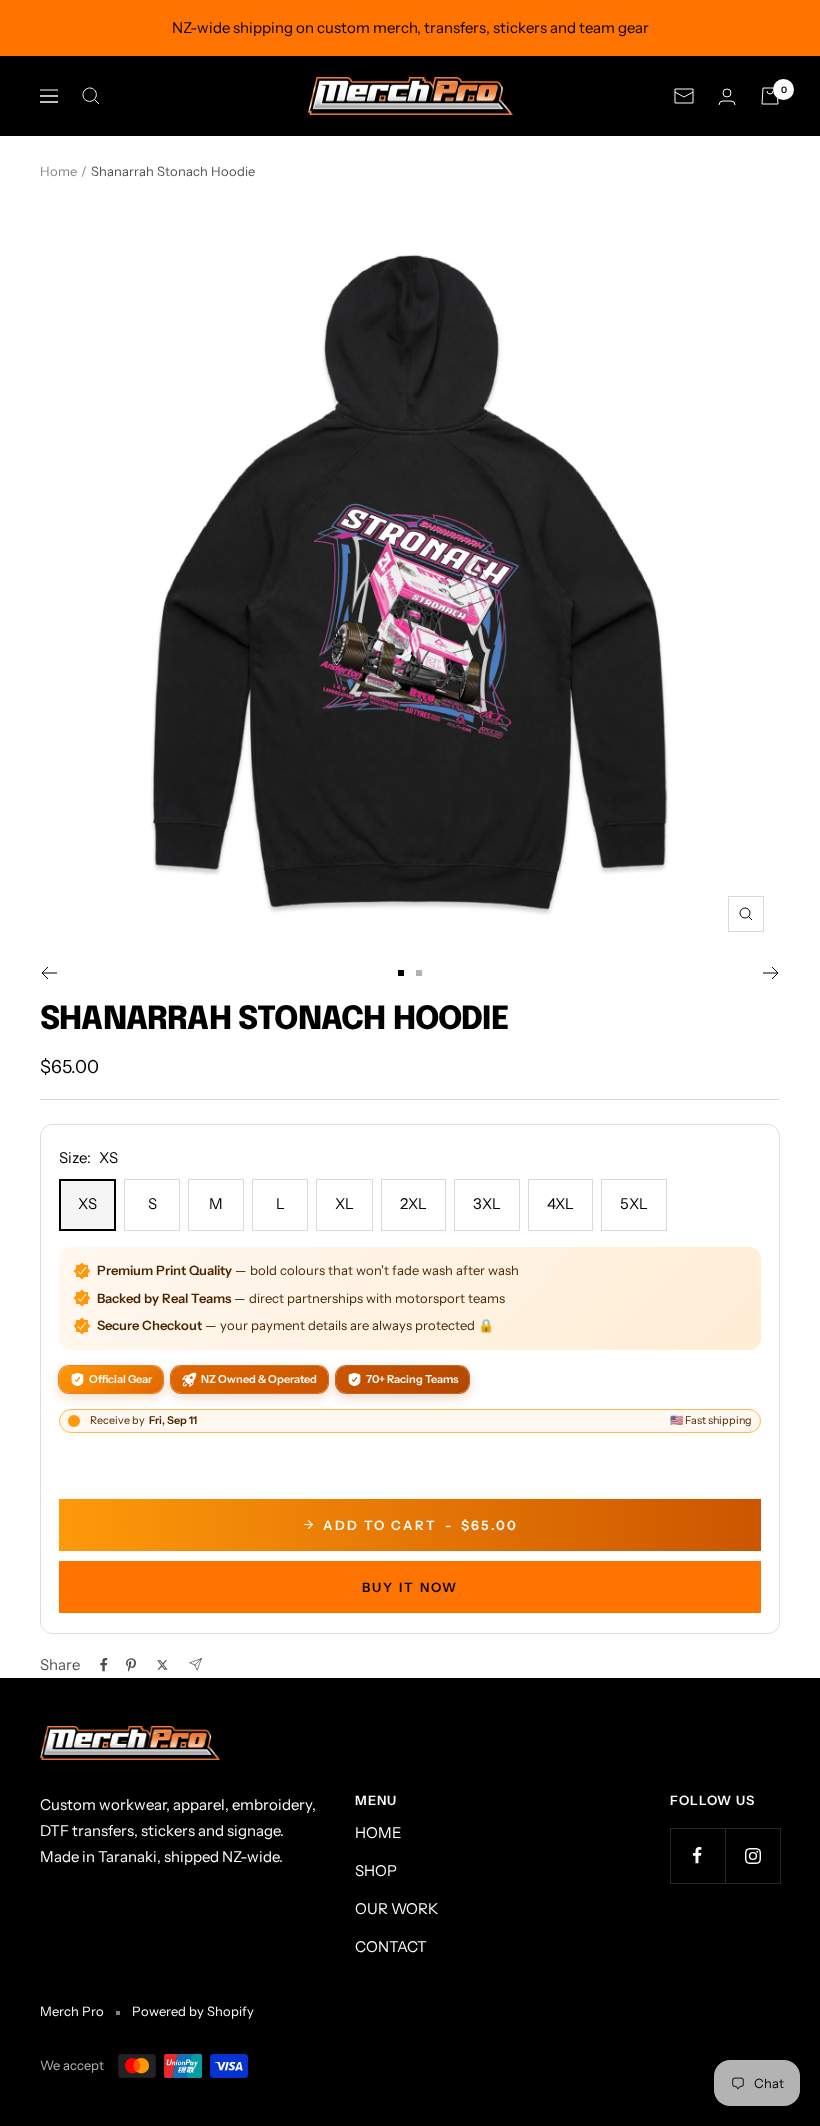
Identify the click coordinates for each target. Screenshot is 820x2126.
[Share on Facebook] (104, 1665)
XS (87, 1203)
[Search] (91, 96)
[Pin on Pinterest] (131, 1665)
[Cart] (770, 96)
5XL (634, 1203)
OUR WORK (396, 1908)
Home (58, 171)
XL (344, 1203)
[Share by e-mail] (195, 1664)
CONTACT (391, 1946)
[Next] (771, 973)
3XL (487, 1203)
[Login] (727, 96)
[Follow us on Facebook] (697, 1855)
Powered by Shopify (193, 2011)
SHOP (376, 1870)
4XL (560, 1203)
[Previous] (48, 973)
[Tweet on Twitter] (162, 1665)
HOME (378, 1832)
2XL (413, 1203)
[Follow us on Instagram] (752, 1855)
